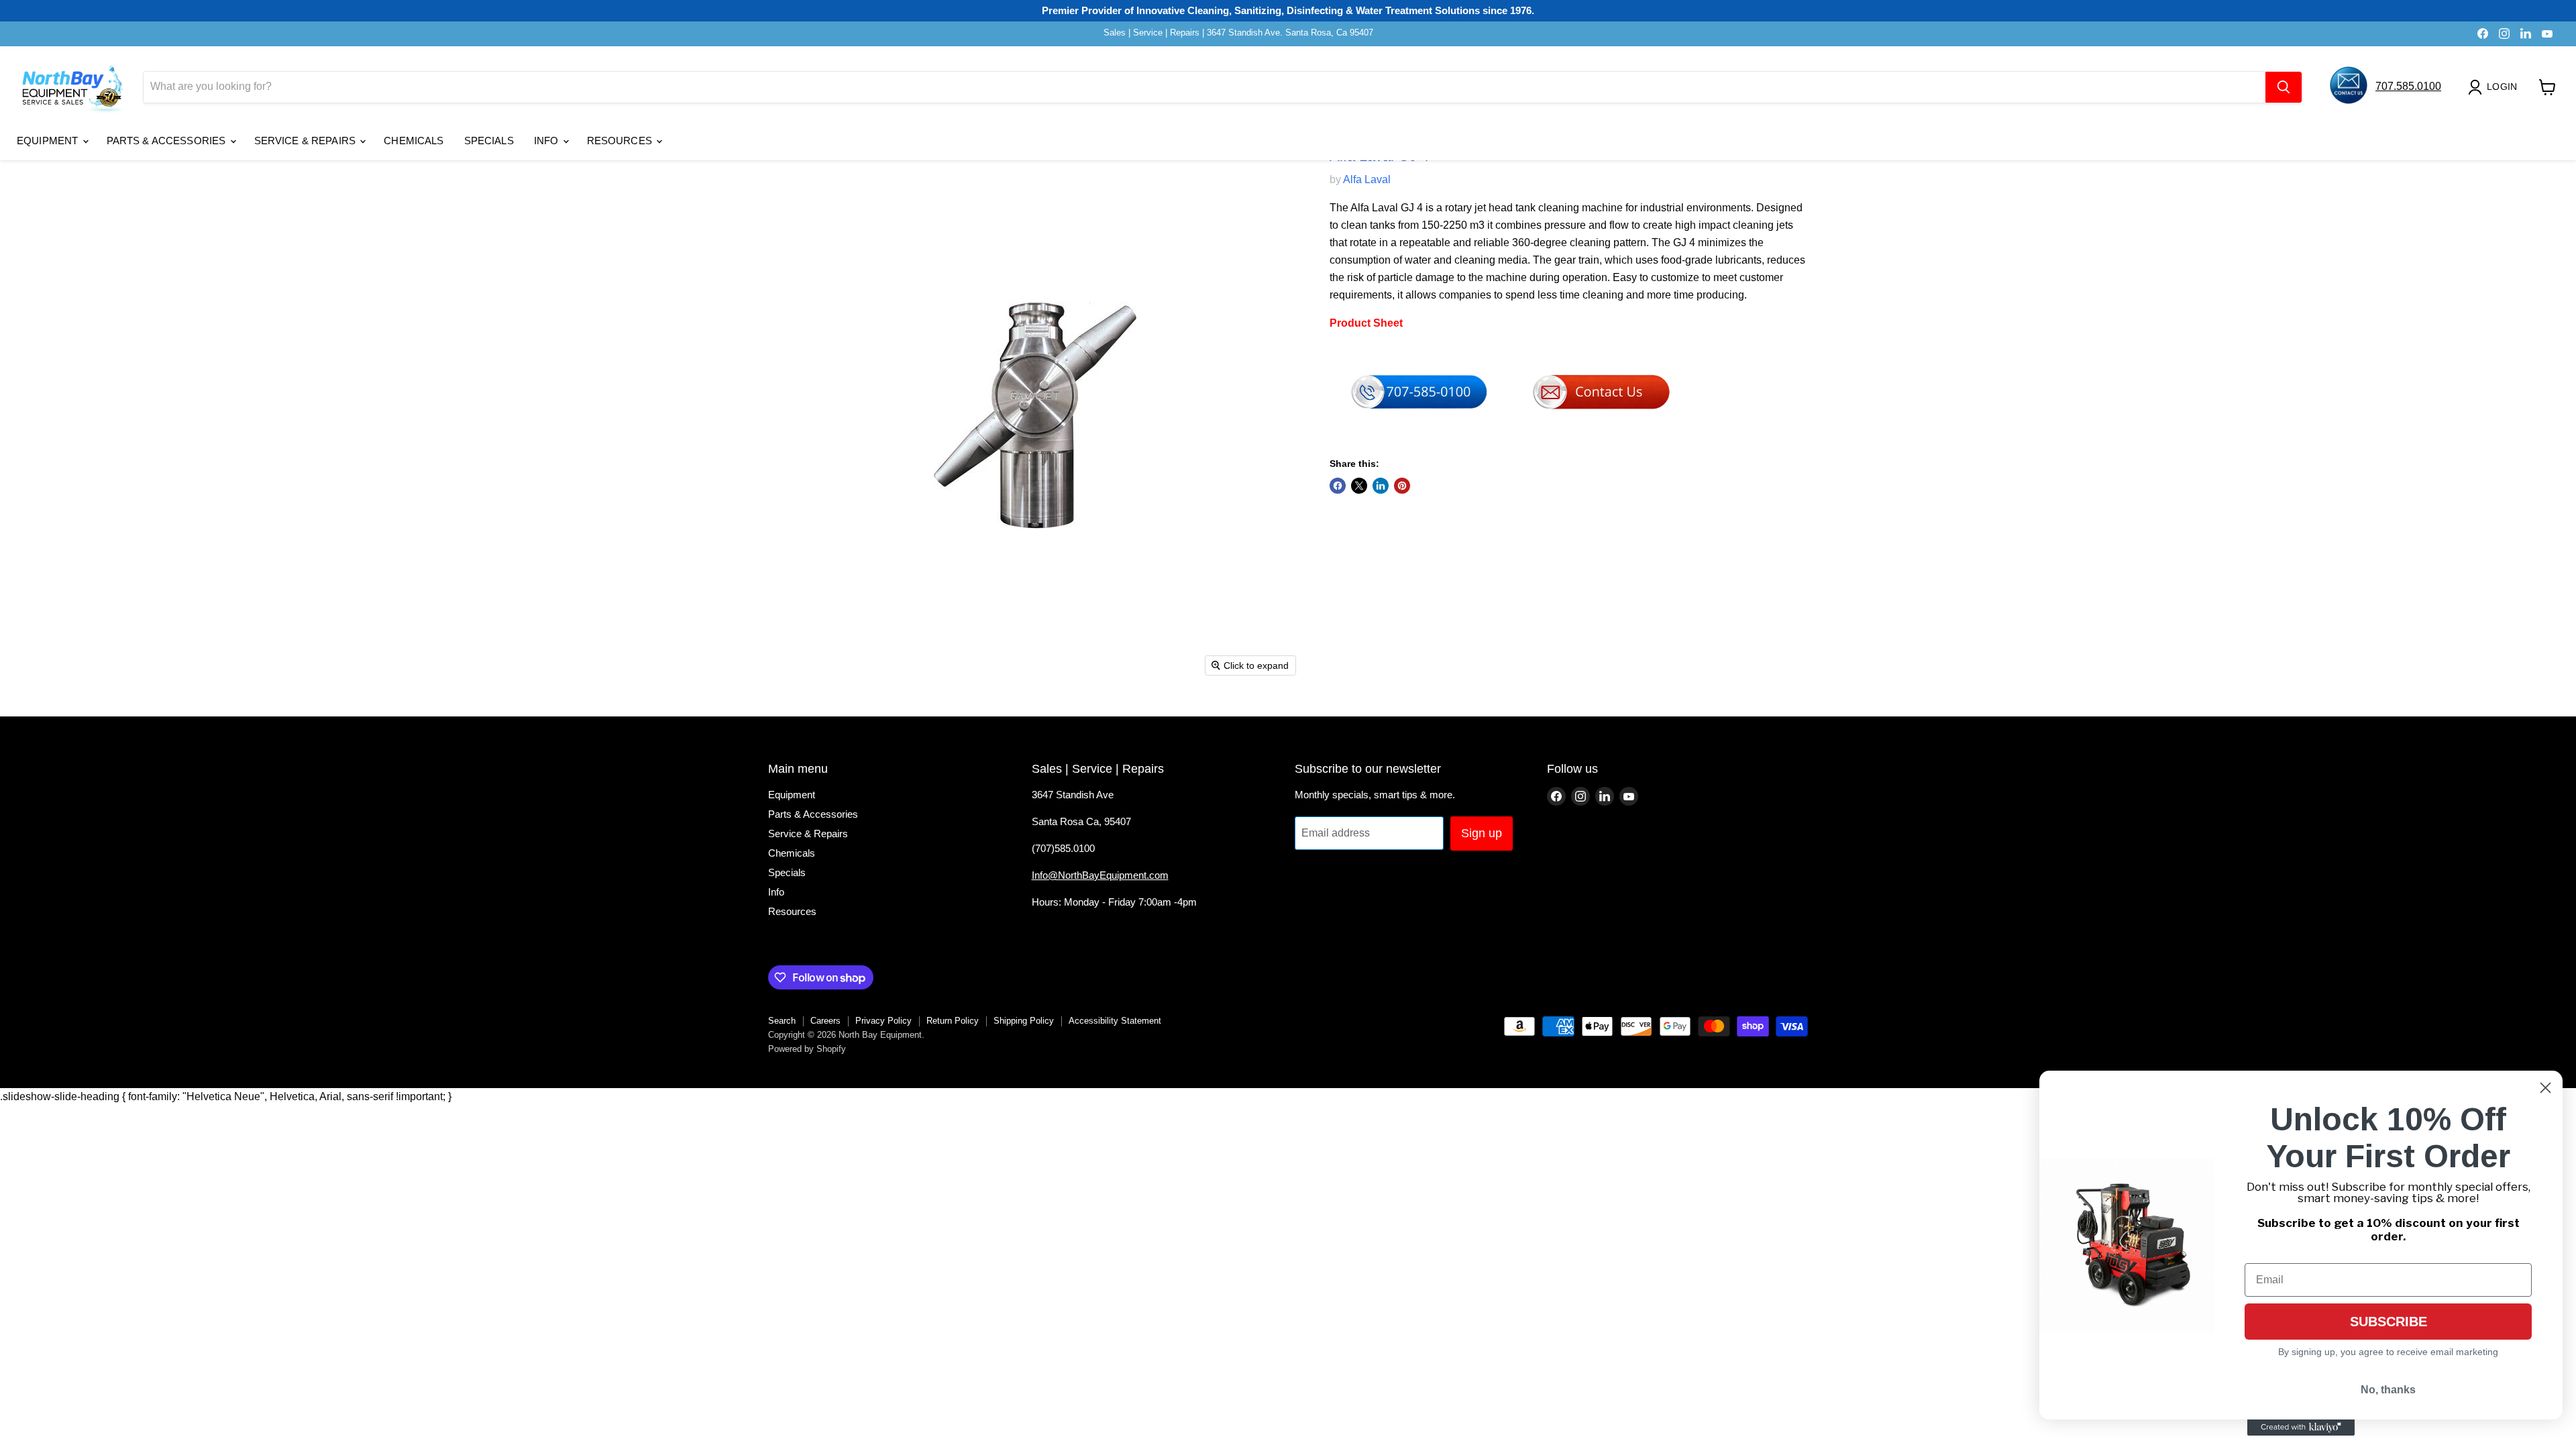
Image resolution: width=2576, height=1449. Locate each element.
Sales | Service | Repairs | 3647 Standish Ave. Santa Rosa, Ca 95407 (1238, 33)
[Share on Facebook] (1338, 486)
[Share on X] (1359, 486)
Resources (621, 141)
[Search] (2284, 87)
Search (782, 1021)
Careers (825, 1021)
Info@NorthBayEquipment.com (1100, 875)
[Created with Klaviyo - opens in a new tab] (2301, 1428)
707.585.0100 (2408, 86)
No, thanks (2388, 1390)
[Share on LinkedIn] (1381, 486)
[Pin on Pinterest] (1402, 486)
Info (548, 141)
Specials (489, 141)
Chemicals (414, 141)
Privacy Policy (883, 1021)
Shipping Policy (1024, 1021)
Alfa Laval (1367, 179)
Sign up (1482, 833)
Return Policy (953, 1021)
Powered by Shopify (807, 1049)
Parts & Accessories (168, 141)
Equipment (49, 141)
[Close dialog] (2545, 1088)
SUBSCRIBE (2389, 1322)
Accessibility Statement (1115, 1021)
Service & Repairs (307, 141)
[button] (2495, 87)
